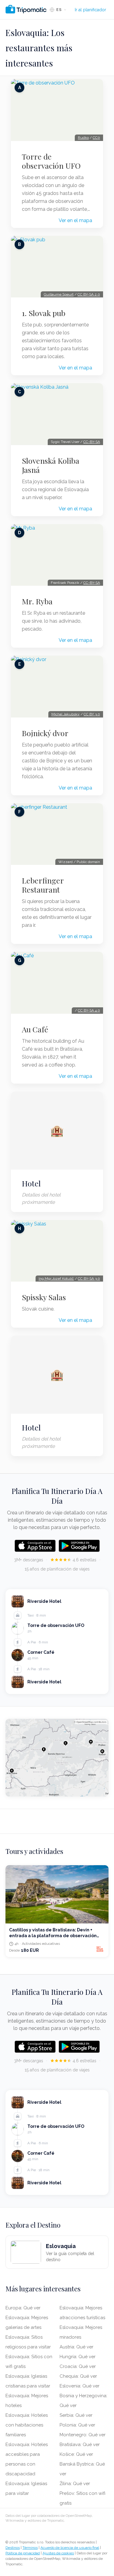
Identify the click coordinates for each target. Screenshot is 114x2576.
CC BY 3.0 (92, 714)
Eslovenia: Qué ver (79, 2386)
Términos (30, 2548)
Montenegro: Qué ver (83, 2435)
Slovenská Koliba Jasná (51, 465)
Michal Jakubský (66, 714)
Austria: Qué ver (76, 2347)
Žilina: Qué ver (75, 2484)
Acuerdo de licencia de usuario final (70, 2548)
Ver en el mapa (75, 220)
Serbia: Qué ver (76, 2415)
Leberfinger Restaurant (43, 885)
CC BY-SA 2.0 (89, 294)
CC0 (96, 138)
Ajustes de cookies (58, 2553)
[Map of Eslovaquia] (57, 1758)
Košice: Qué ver (76, 2454)
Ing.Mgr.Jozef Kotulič (56, 1279)
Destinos (13, 2548)
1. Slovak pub (44, 313)
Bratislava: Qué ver (80, 2445)
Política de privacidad (23, 2553)
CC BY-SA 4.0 (89, 1010)
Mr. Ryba (37, 601)
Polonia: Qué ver (77, 2425)
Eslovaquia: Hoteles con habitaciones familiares (27, 2425)
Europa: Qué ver (23, 2308)
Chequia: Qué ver (78, 2376)
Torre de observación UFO (51, 161)
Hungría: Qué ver (78, 2357)
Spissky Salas (44, 1297)
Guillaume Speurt (59, 294)
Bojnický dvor (45, 733)
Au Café (35, 1029)
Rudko (83, 138)
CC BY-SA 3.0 (89, 1279)
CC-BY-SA (92, 442)
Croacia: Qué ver (78, 2366)
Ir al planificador (90, 10)
